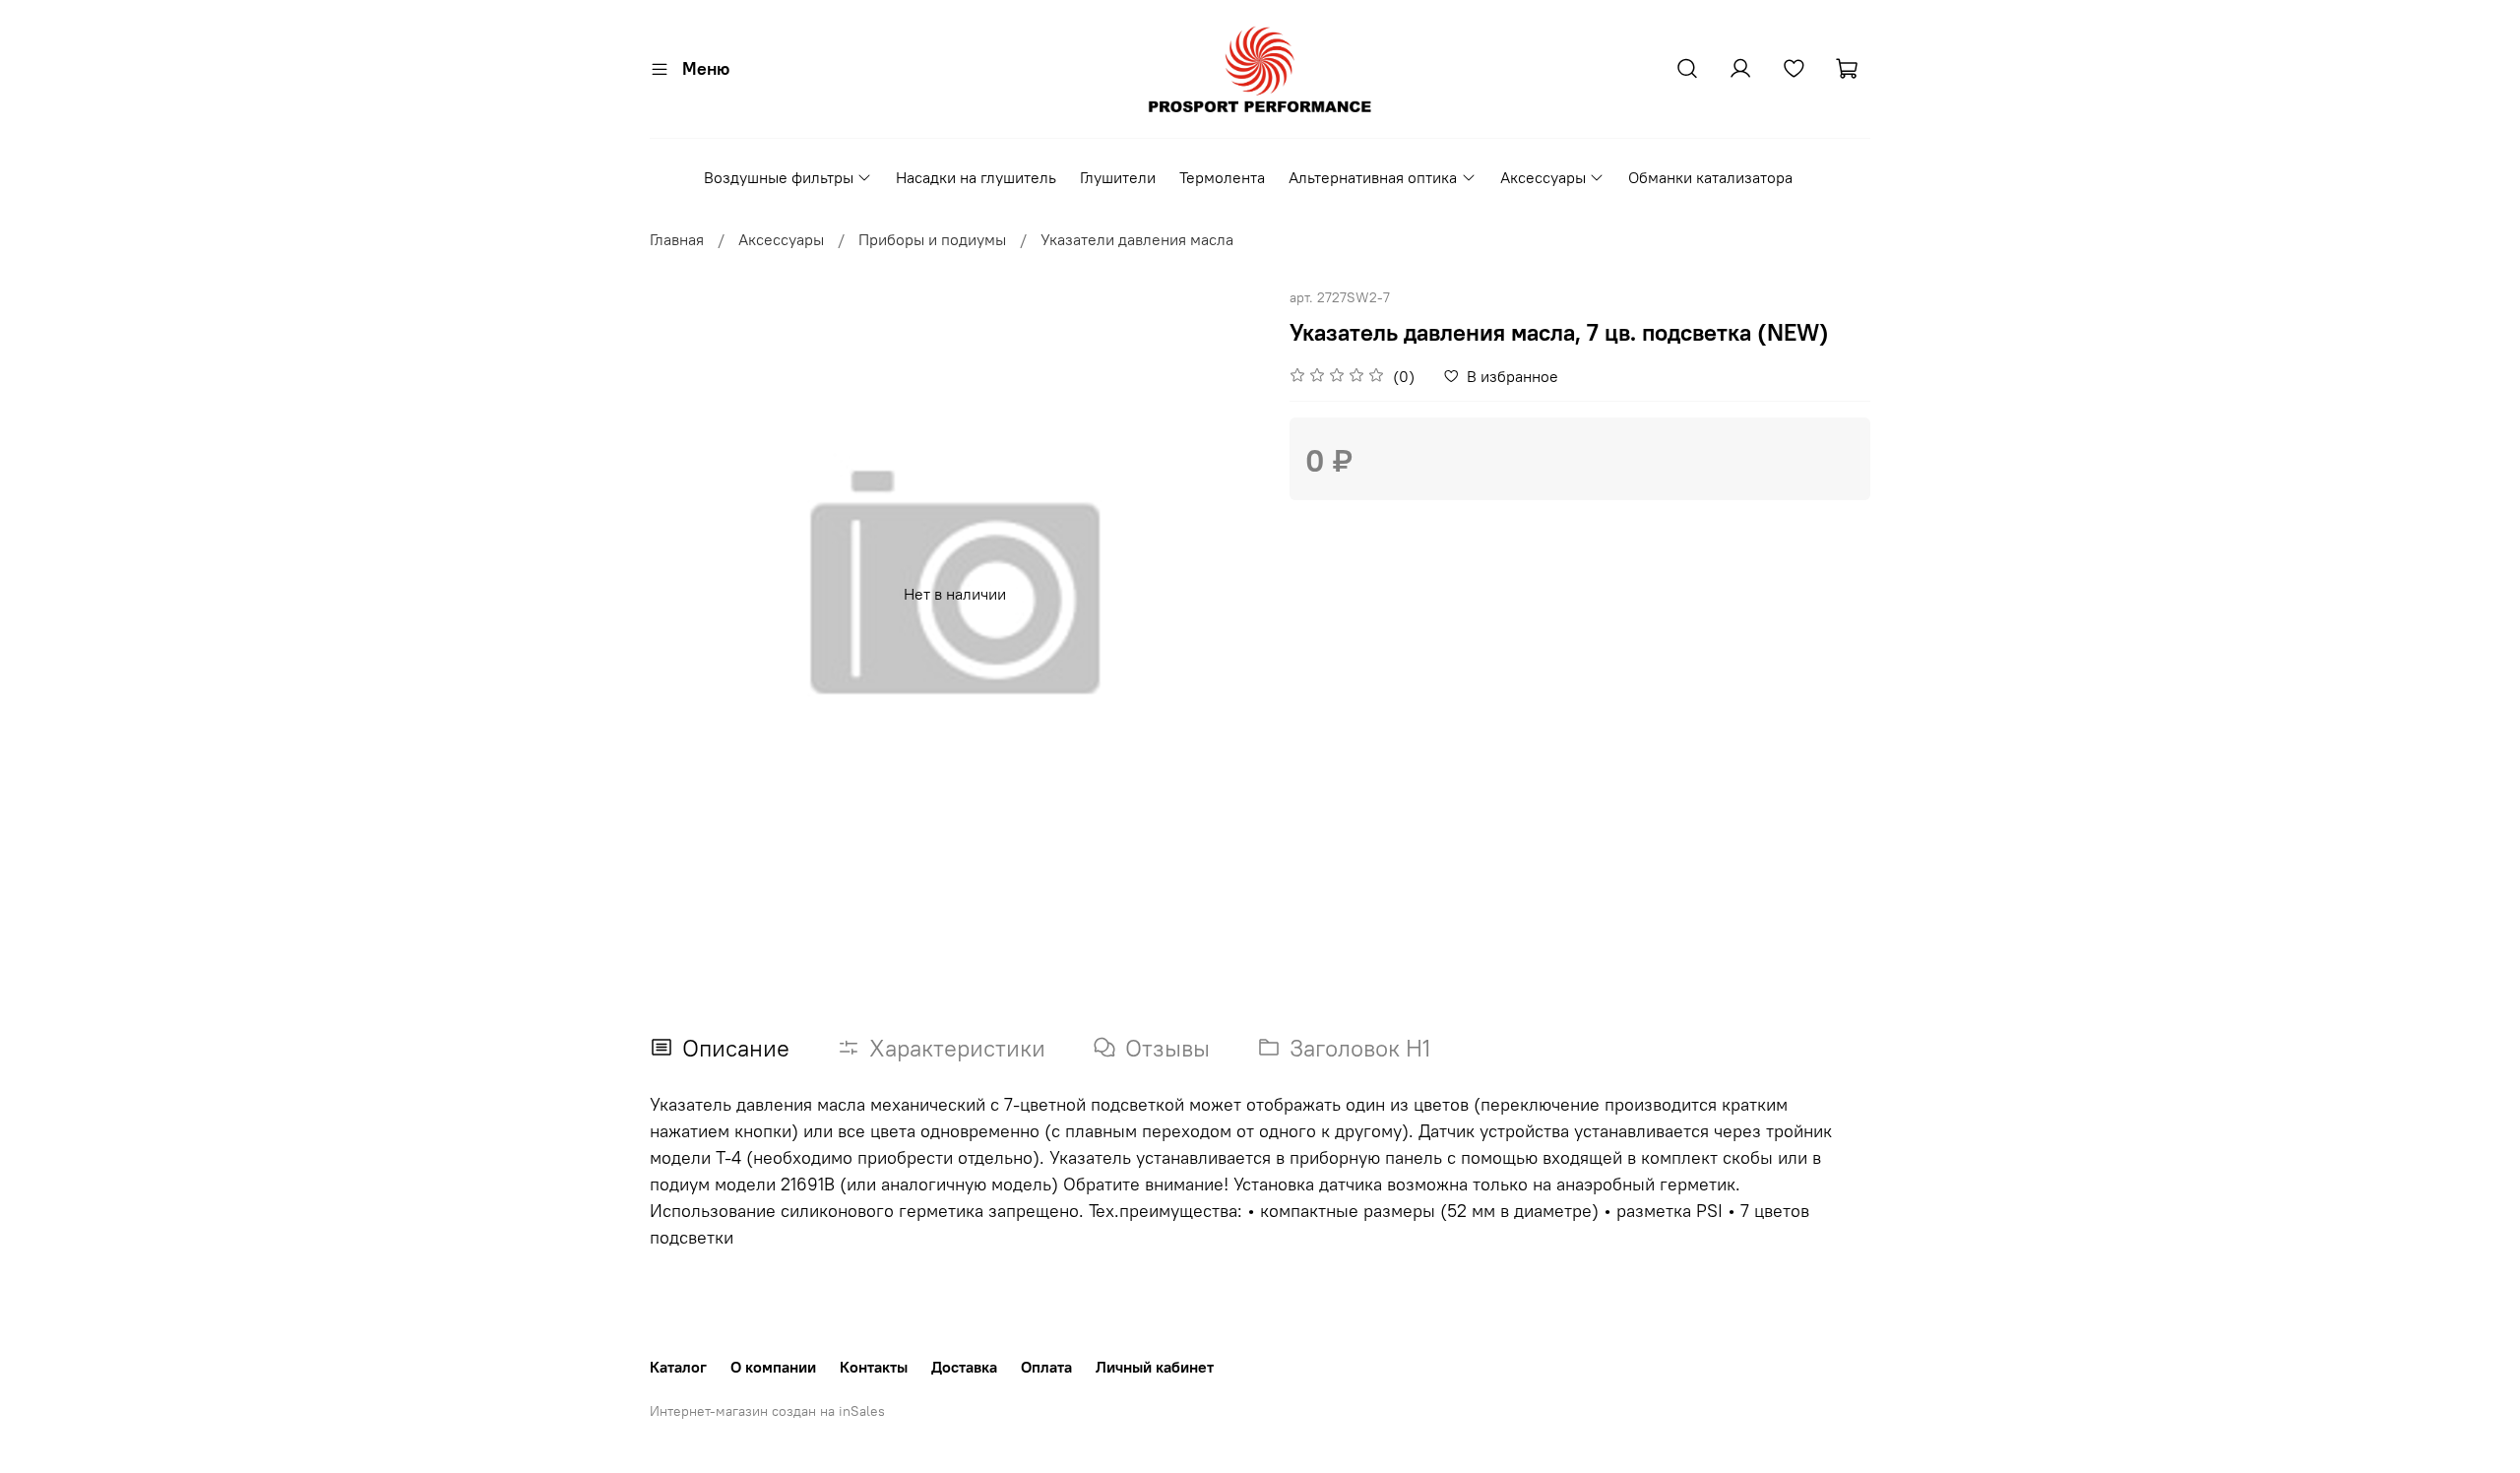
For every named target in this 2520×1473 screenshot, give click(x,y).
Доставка (964, 1367)
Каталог (678, 1367)
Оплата (1046, 1367)
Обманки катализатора (1710, 177)
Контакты (874, 1367)
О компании (773, 1367)
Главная (677, 239)
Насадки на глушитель (976, 177)
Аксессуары (1543, 177)
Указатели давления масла (1137, 239)
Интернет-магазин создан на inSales (767, 1411)
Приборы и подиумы (932, 239)
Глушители (1118, 177)
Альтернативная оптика (1373, 177)
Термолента (1222, 177)
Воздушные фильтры (779, 177)
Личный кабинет (1155, 1367)
